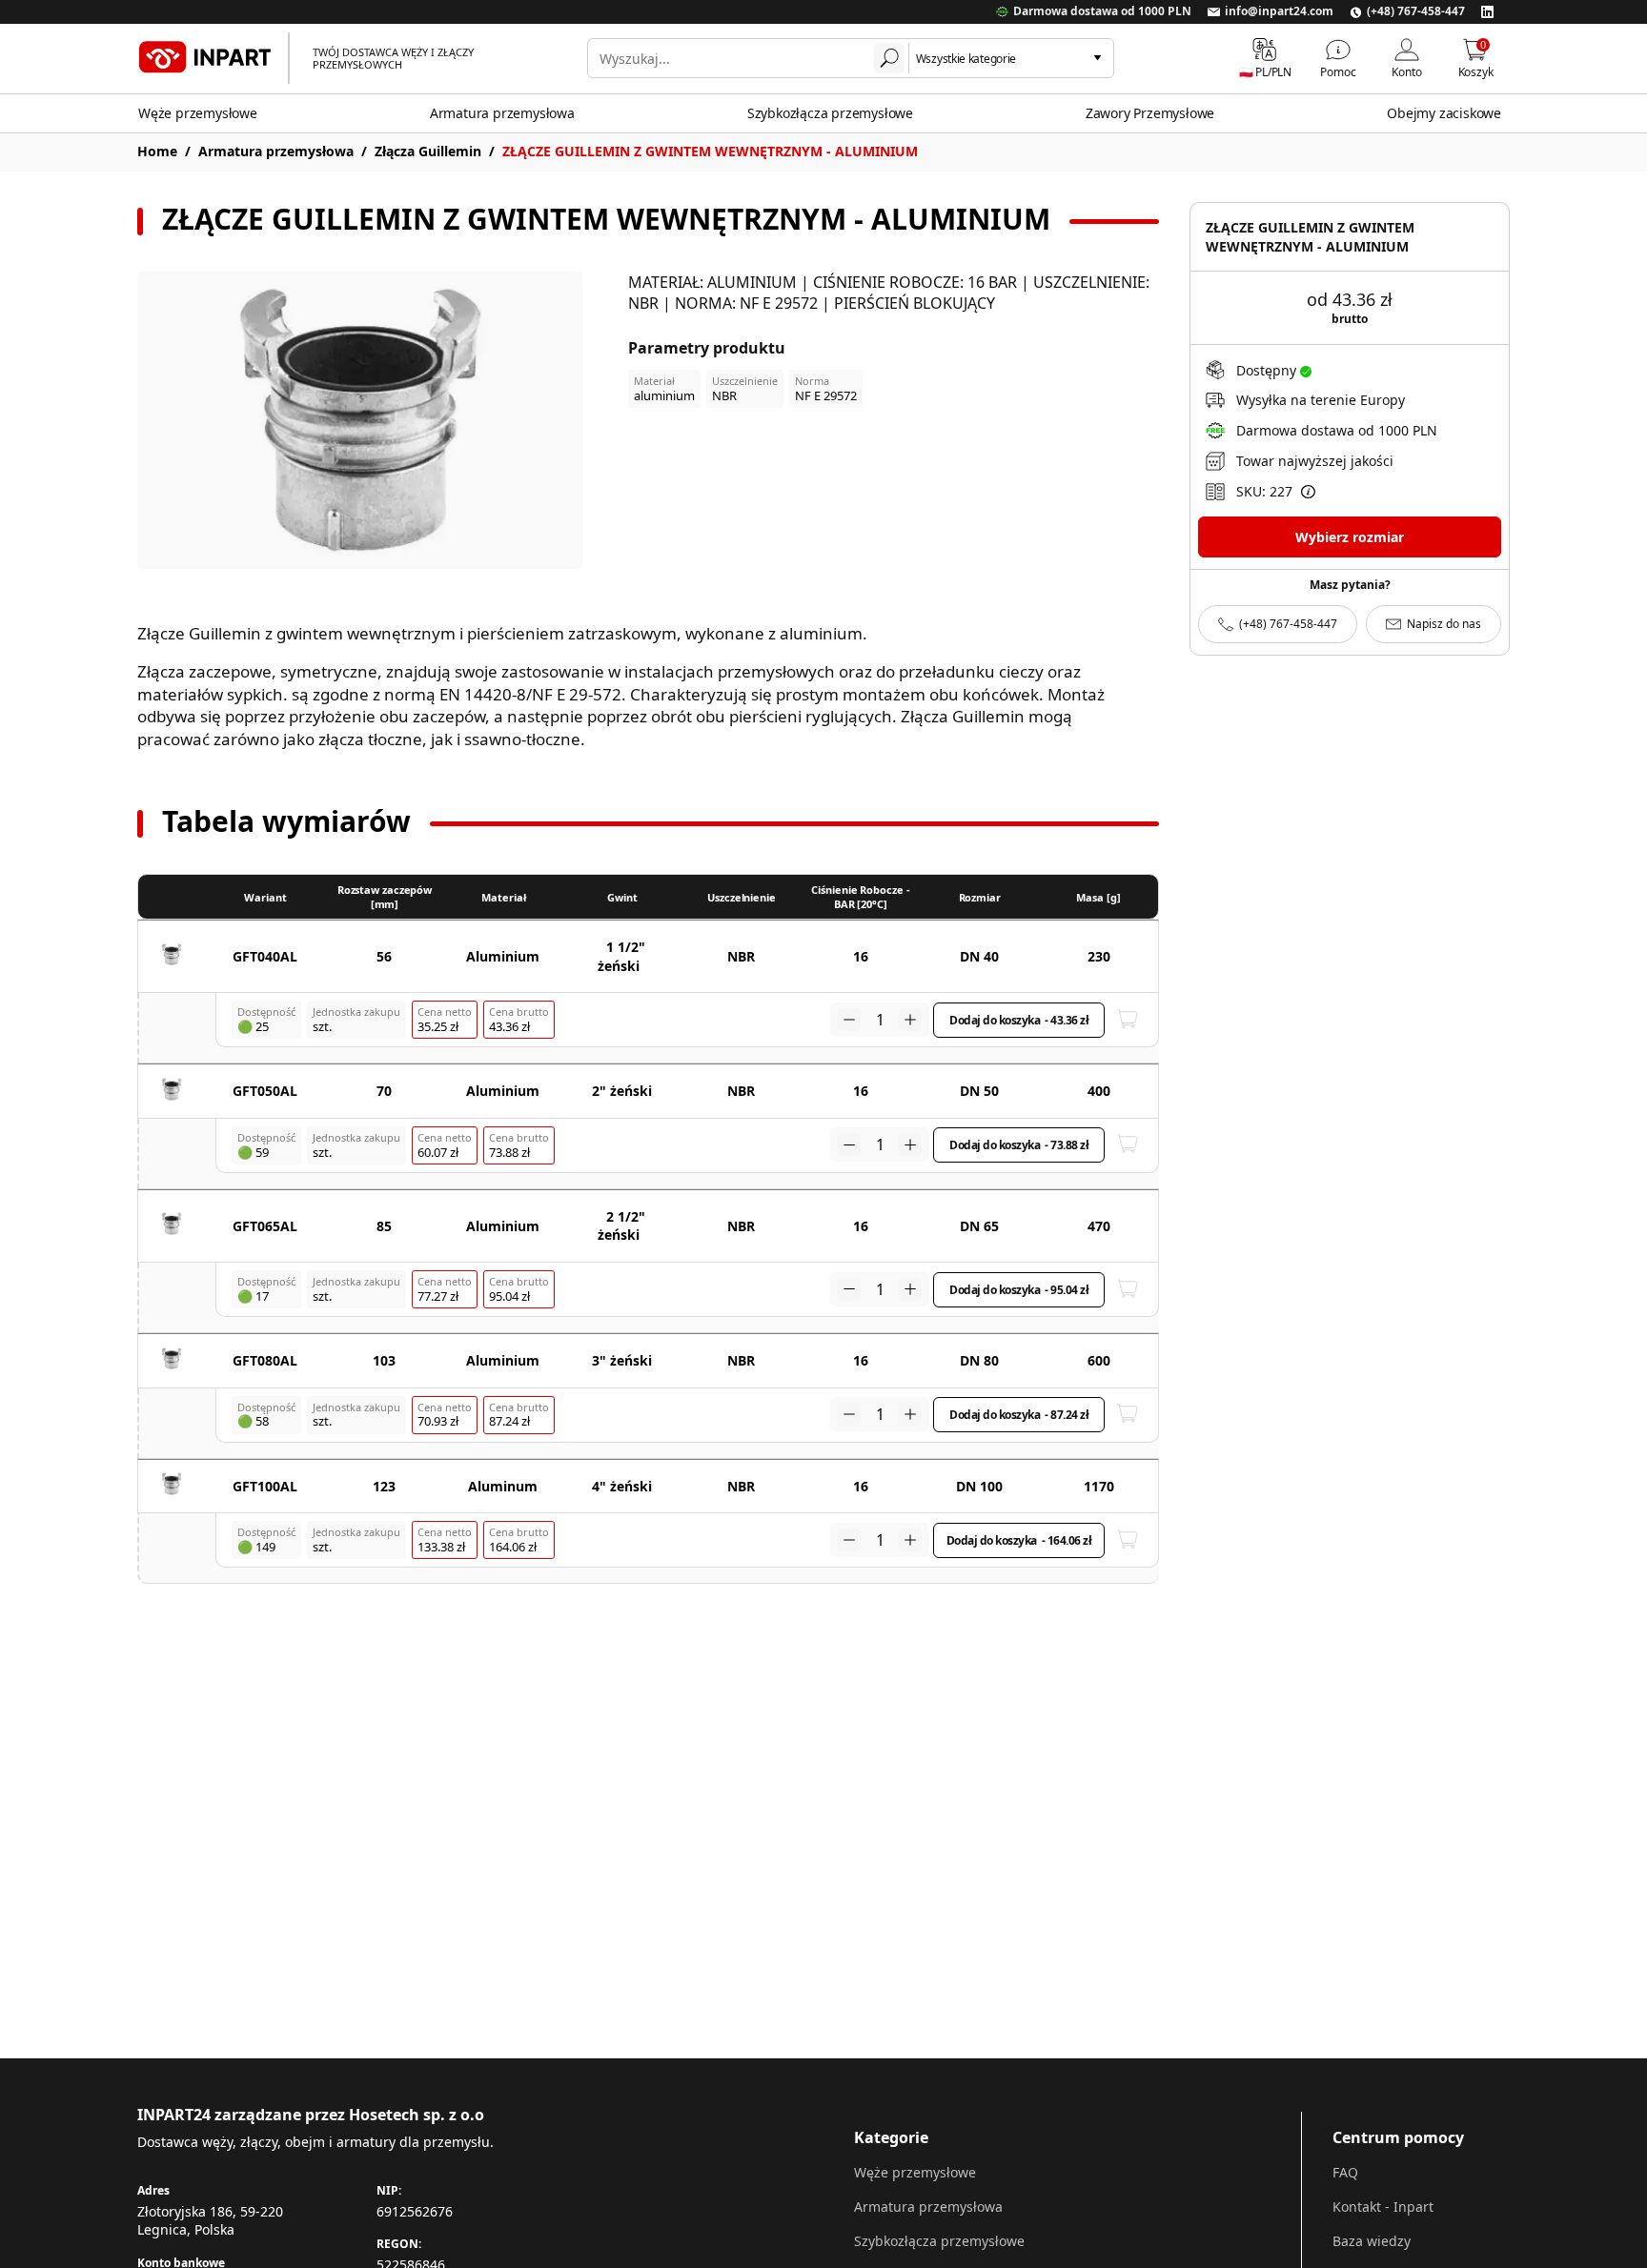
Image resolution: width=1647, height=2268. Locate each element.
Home (157, 151)
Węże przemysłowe (198, 113)
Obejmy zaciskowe (1444, 113)
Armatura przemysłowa (502, 113)
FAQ (1345, 2172)
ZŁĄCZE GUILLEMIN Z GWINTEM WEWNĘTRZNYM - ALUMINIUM (710, 151)
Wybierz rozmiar (1350, 537)
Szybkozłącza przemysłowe (830, 113)
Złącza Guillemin (428, 151)
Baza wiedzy (1372, 2241)
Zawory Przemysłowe (1150, 113)
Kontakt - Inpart (1383, 2207)
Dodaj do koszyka (1019, 1020)
